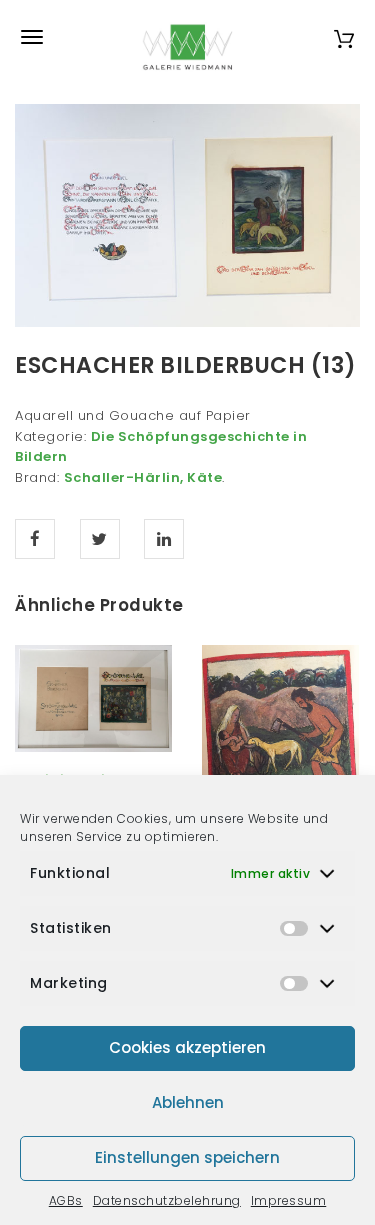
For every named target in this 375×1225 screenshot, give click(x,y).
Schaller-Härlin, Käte (143, 477)
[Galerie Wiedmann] (188, 37)
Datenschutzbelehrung (167, 1200)
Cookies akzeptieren (187, 1047)
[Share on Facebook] (35, 539)
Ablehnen (188, 1102)
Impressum (289, 1200)
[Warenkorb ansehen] (344, 36)
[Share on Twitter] (100, 539)
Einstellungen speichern (187, 1157)
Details (116, 729)
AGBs (66, 1200)
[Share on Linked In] (164, 539)
